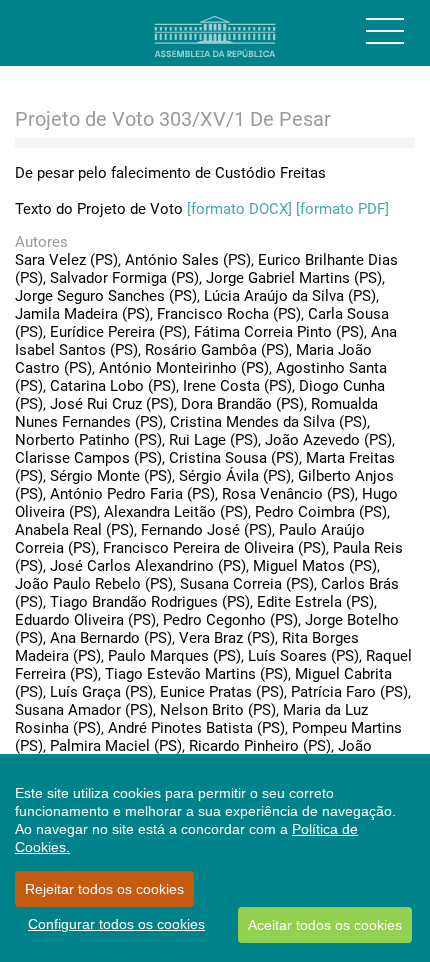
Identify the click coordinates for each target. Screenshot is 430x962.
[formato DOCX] (239, 209)
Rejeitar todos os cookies (104, 889)
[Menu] (385, 31)
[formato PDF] (342, 209)
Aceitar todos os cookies (325, 925)
